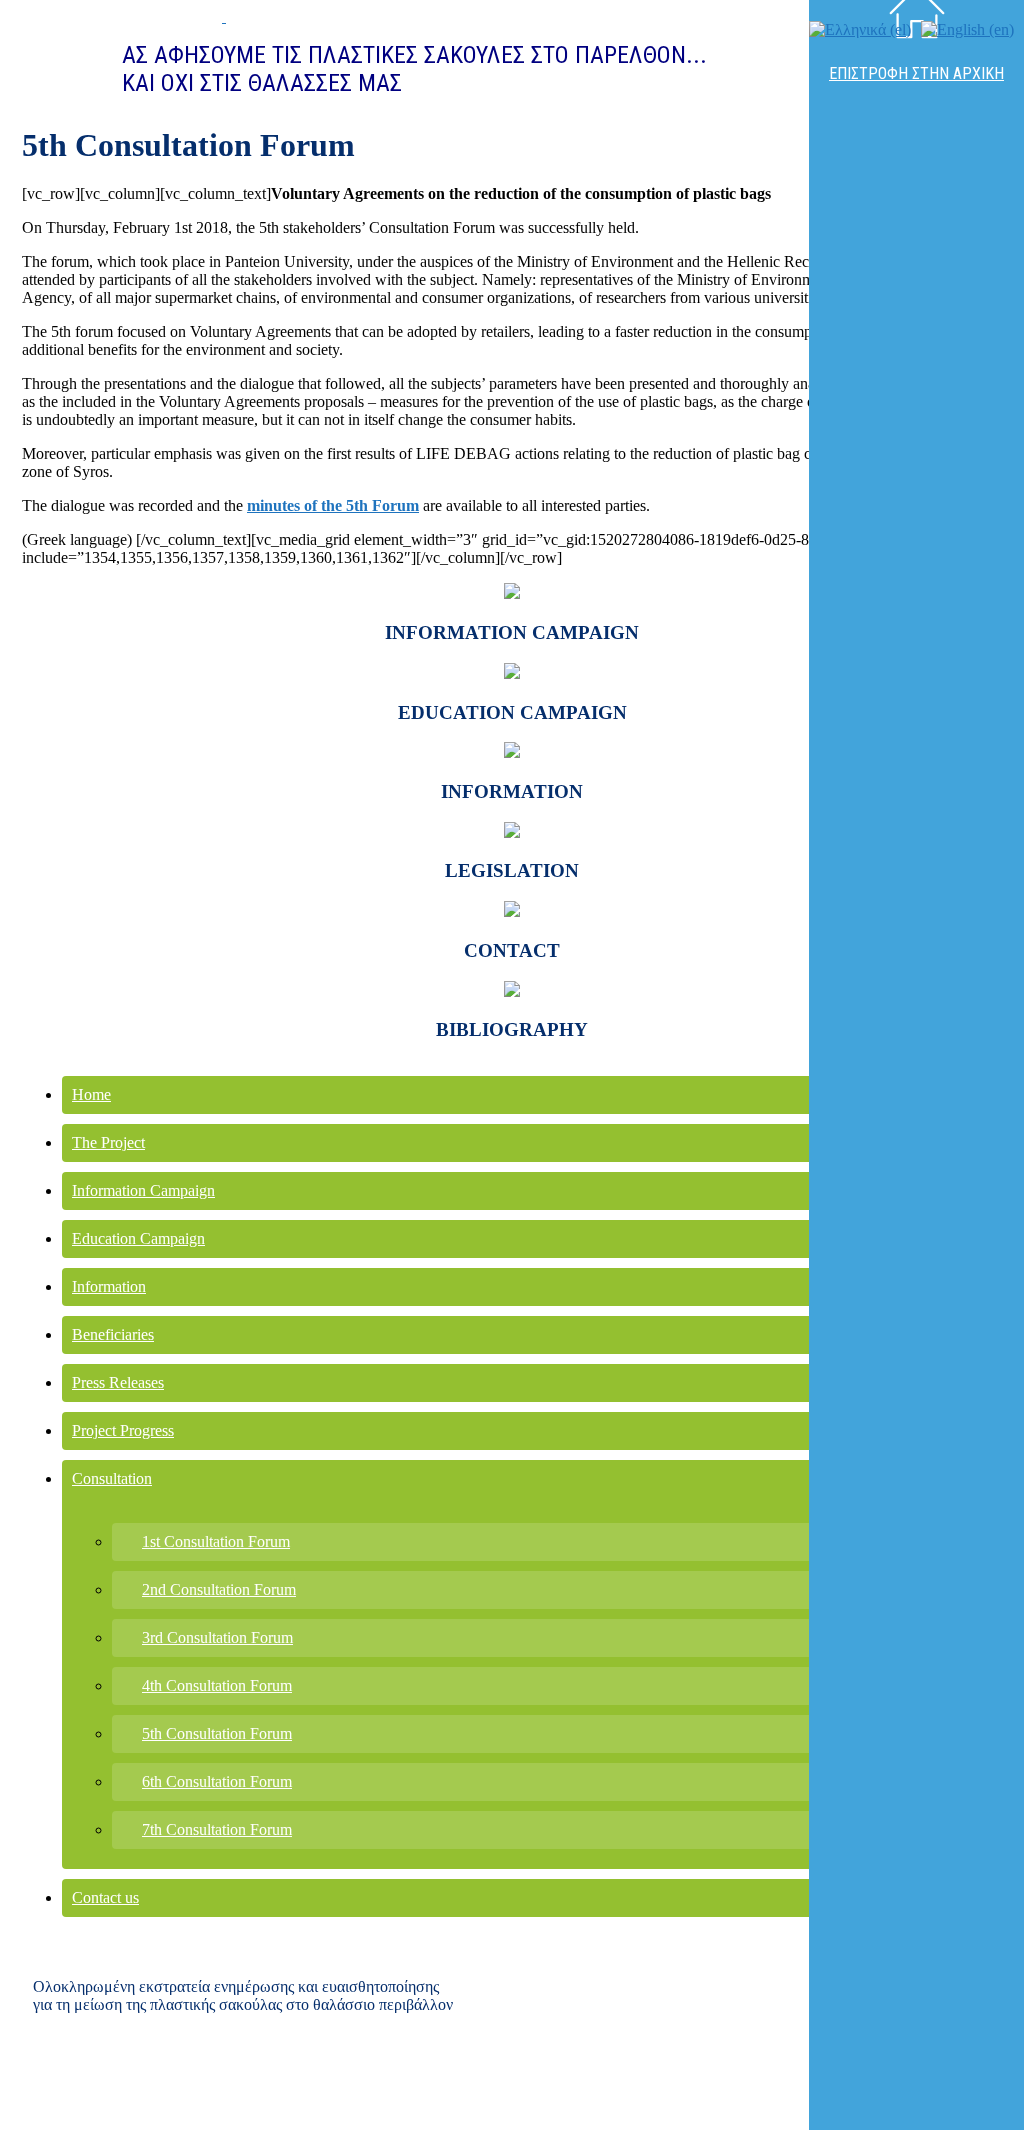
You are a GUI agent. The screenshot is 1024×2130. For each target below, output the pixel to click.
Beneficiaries (113, 1334)
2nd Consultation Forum (219, 1589)
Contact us (105, 1897)
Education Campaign (138, 1238)
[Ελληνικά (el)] (860, 29)
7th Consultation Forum (217, 1829)
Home (91, 1094)
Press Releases (118, 1382)
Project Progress (123, 1430)
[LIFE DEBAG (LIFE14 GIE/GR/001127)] (139, 16)
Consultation (112, 1478)
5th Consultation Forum (217, 1733)
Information (109, 1286)
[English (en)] (967, 29)
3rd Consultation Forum (217, 1637)
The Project (108, 1142)
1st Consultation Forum (216, 1541)
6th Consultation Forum (217, 1781)
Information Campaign (143, 1190)
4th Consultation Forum (217, 1685)
